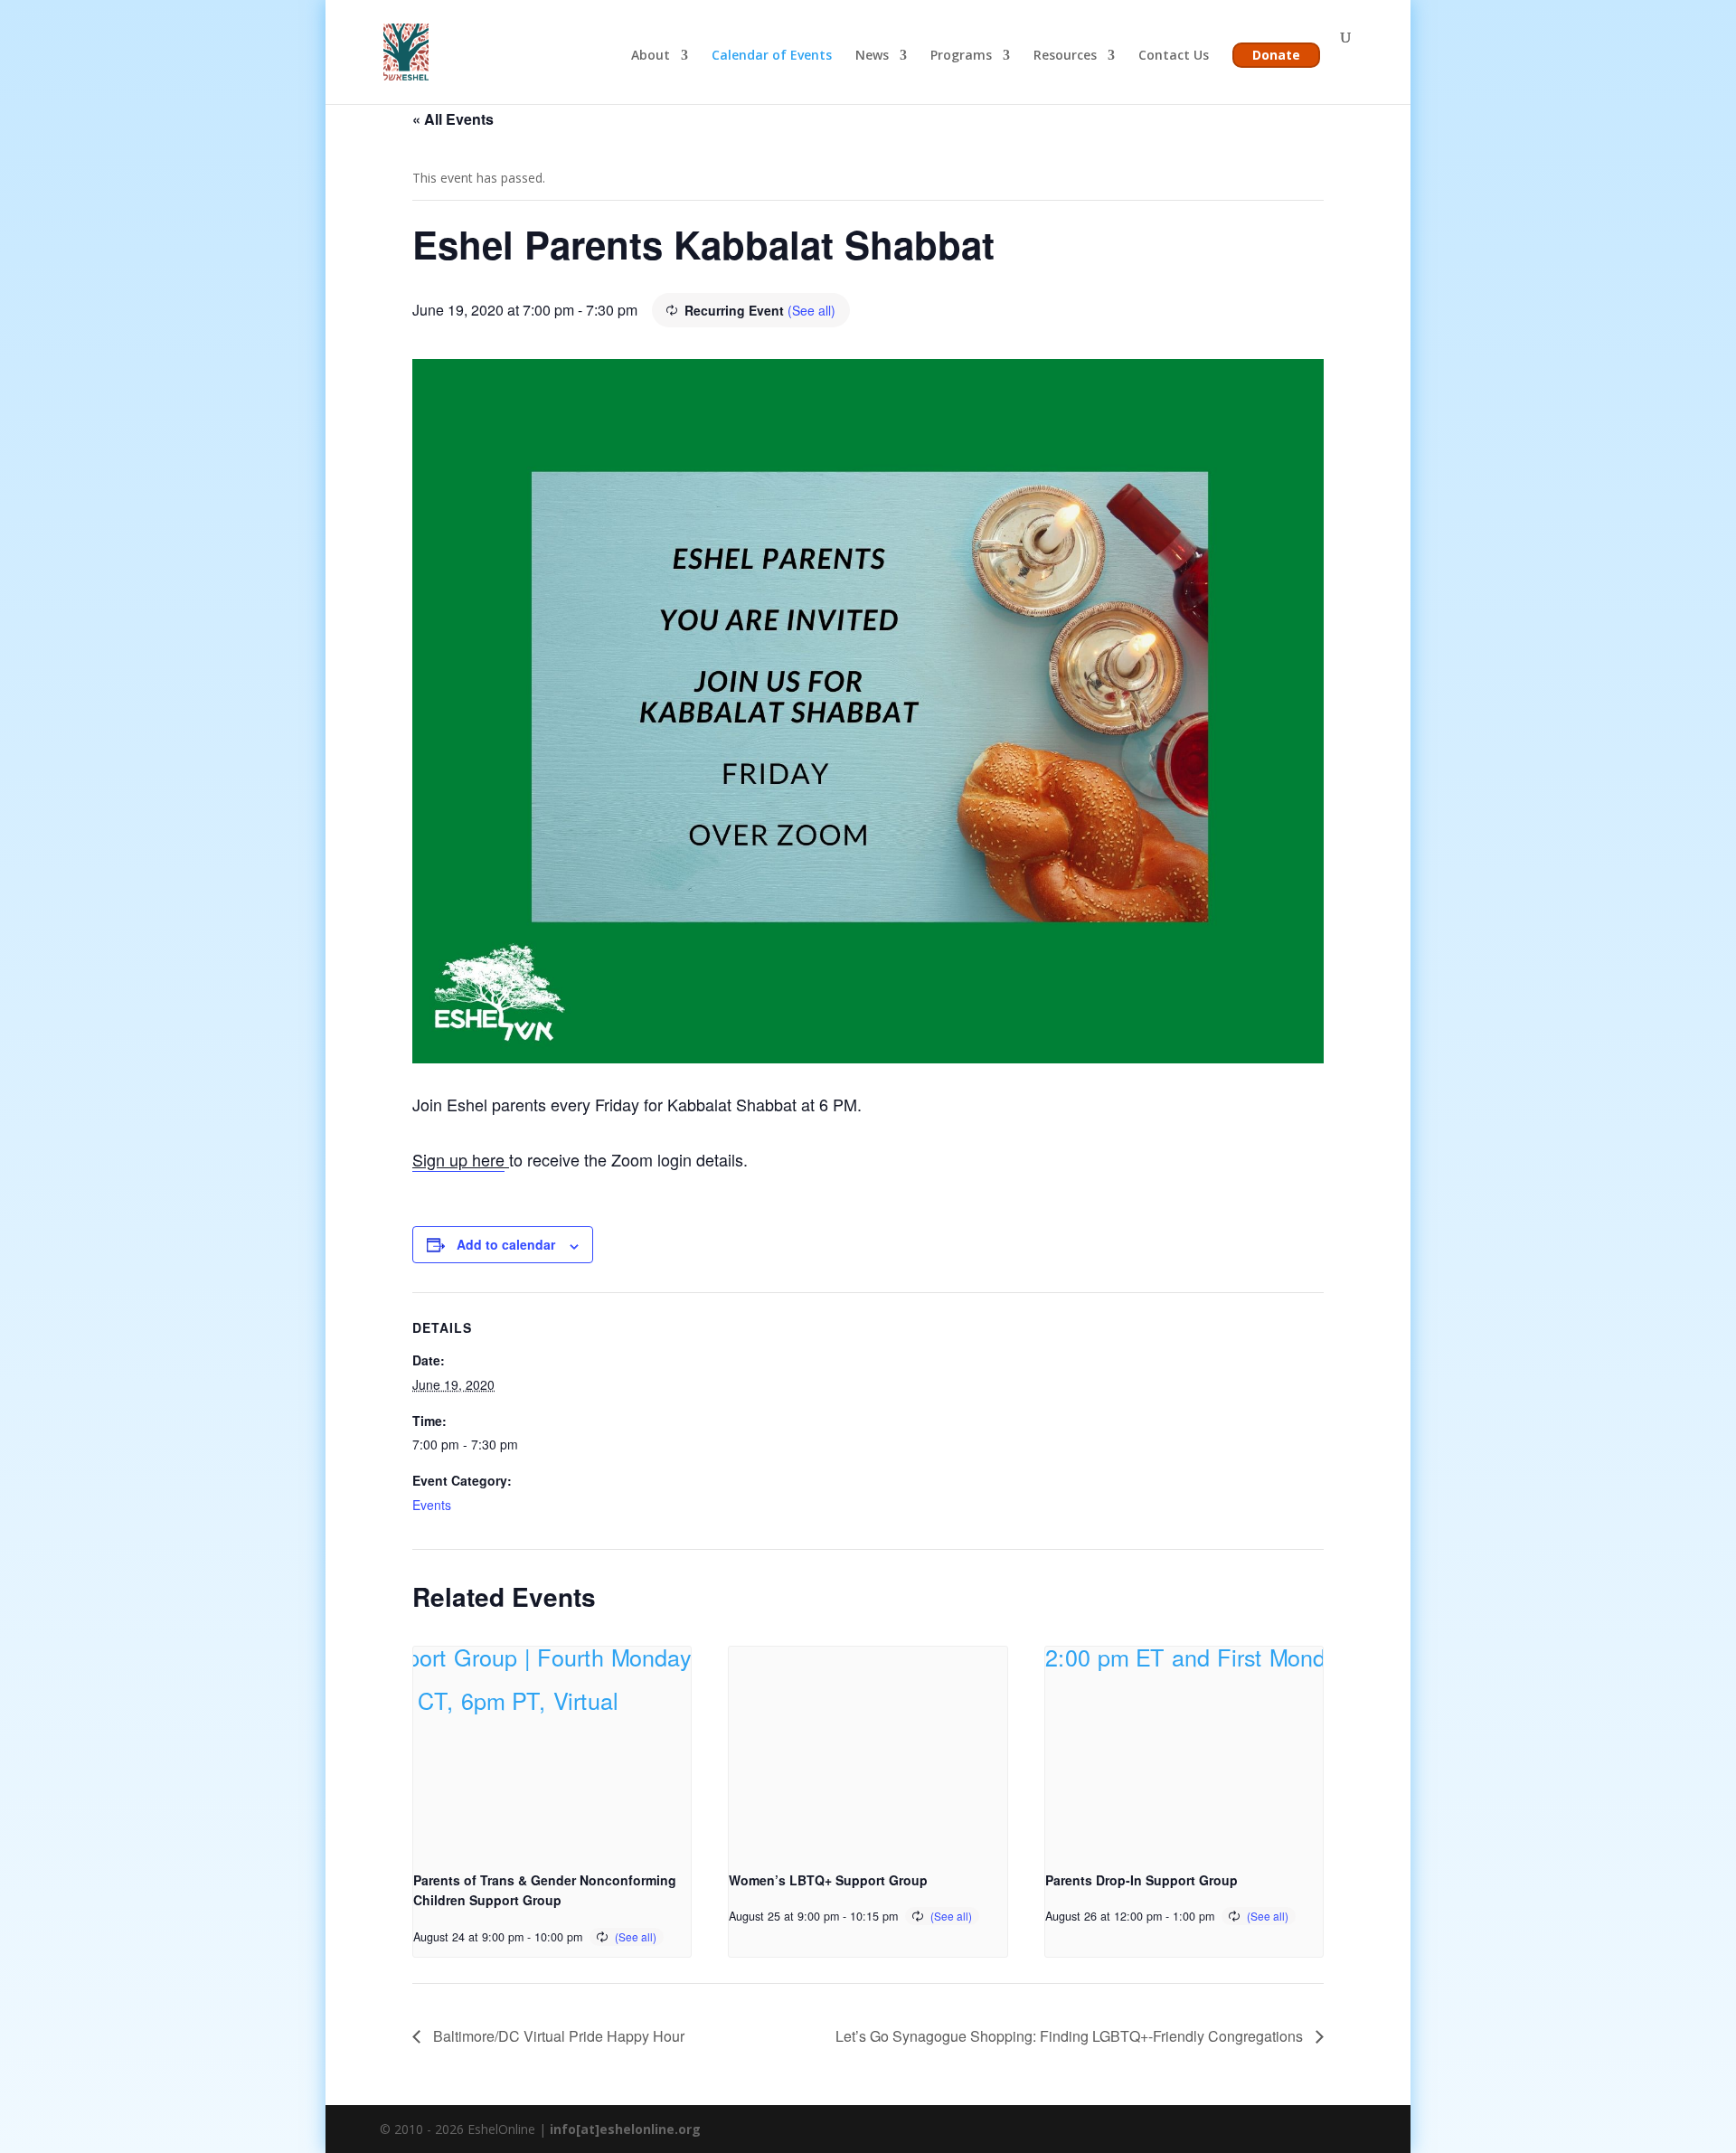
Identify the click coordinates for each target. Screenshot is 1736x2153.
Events (432, 1505)
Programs (961, 56)
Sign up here (458, 1159)
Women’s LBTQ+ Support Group (828, 1880)
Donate (1276, 55)
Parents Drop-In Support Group (1142, 1880)
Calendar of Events (772, 56)
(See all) (811, 310)
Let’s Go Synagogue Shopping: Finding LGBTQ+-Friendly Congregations (1071, 2036)
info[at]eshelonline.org (625, 2129)
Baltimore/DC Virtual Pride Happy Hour (557, 2036)
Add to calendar (506, 1244)
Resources (1065, 56)
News (872, 56)
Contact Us (1174, 56)
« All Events (453, 119)
